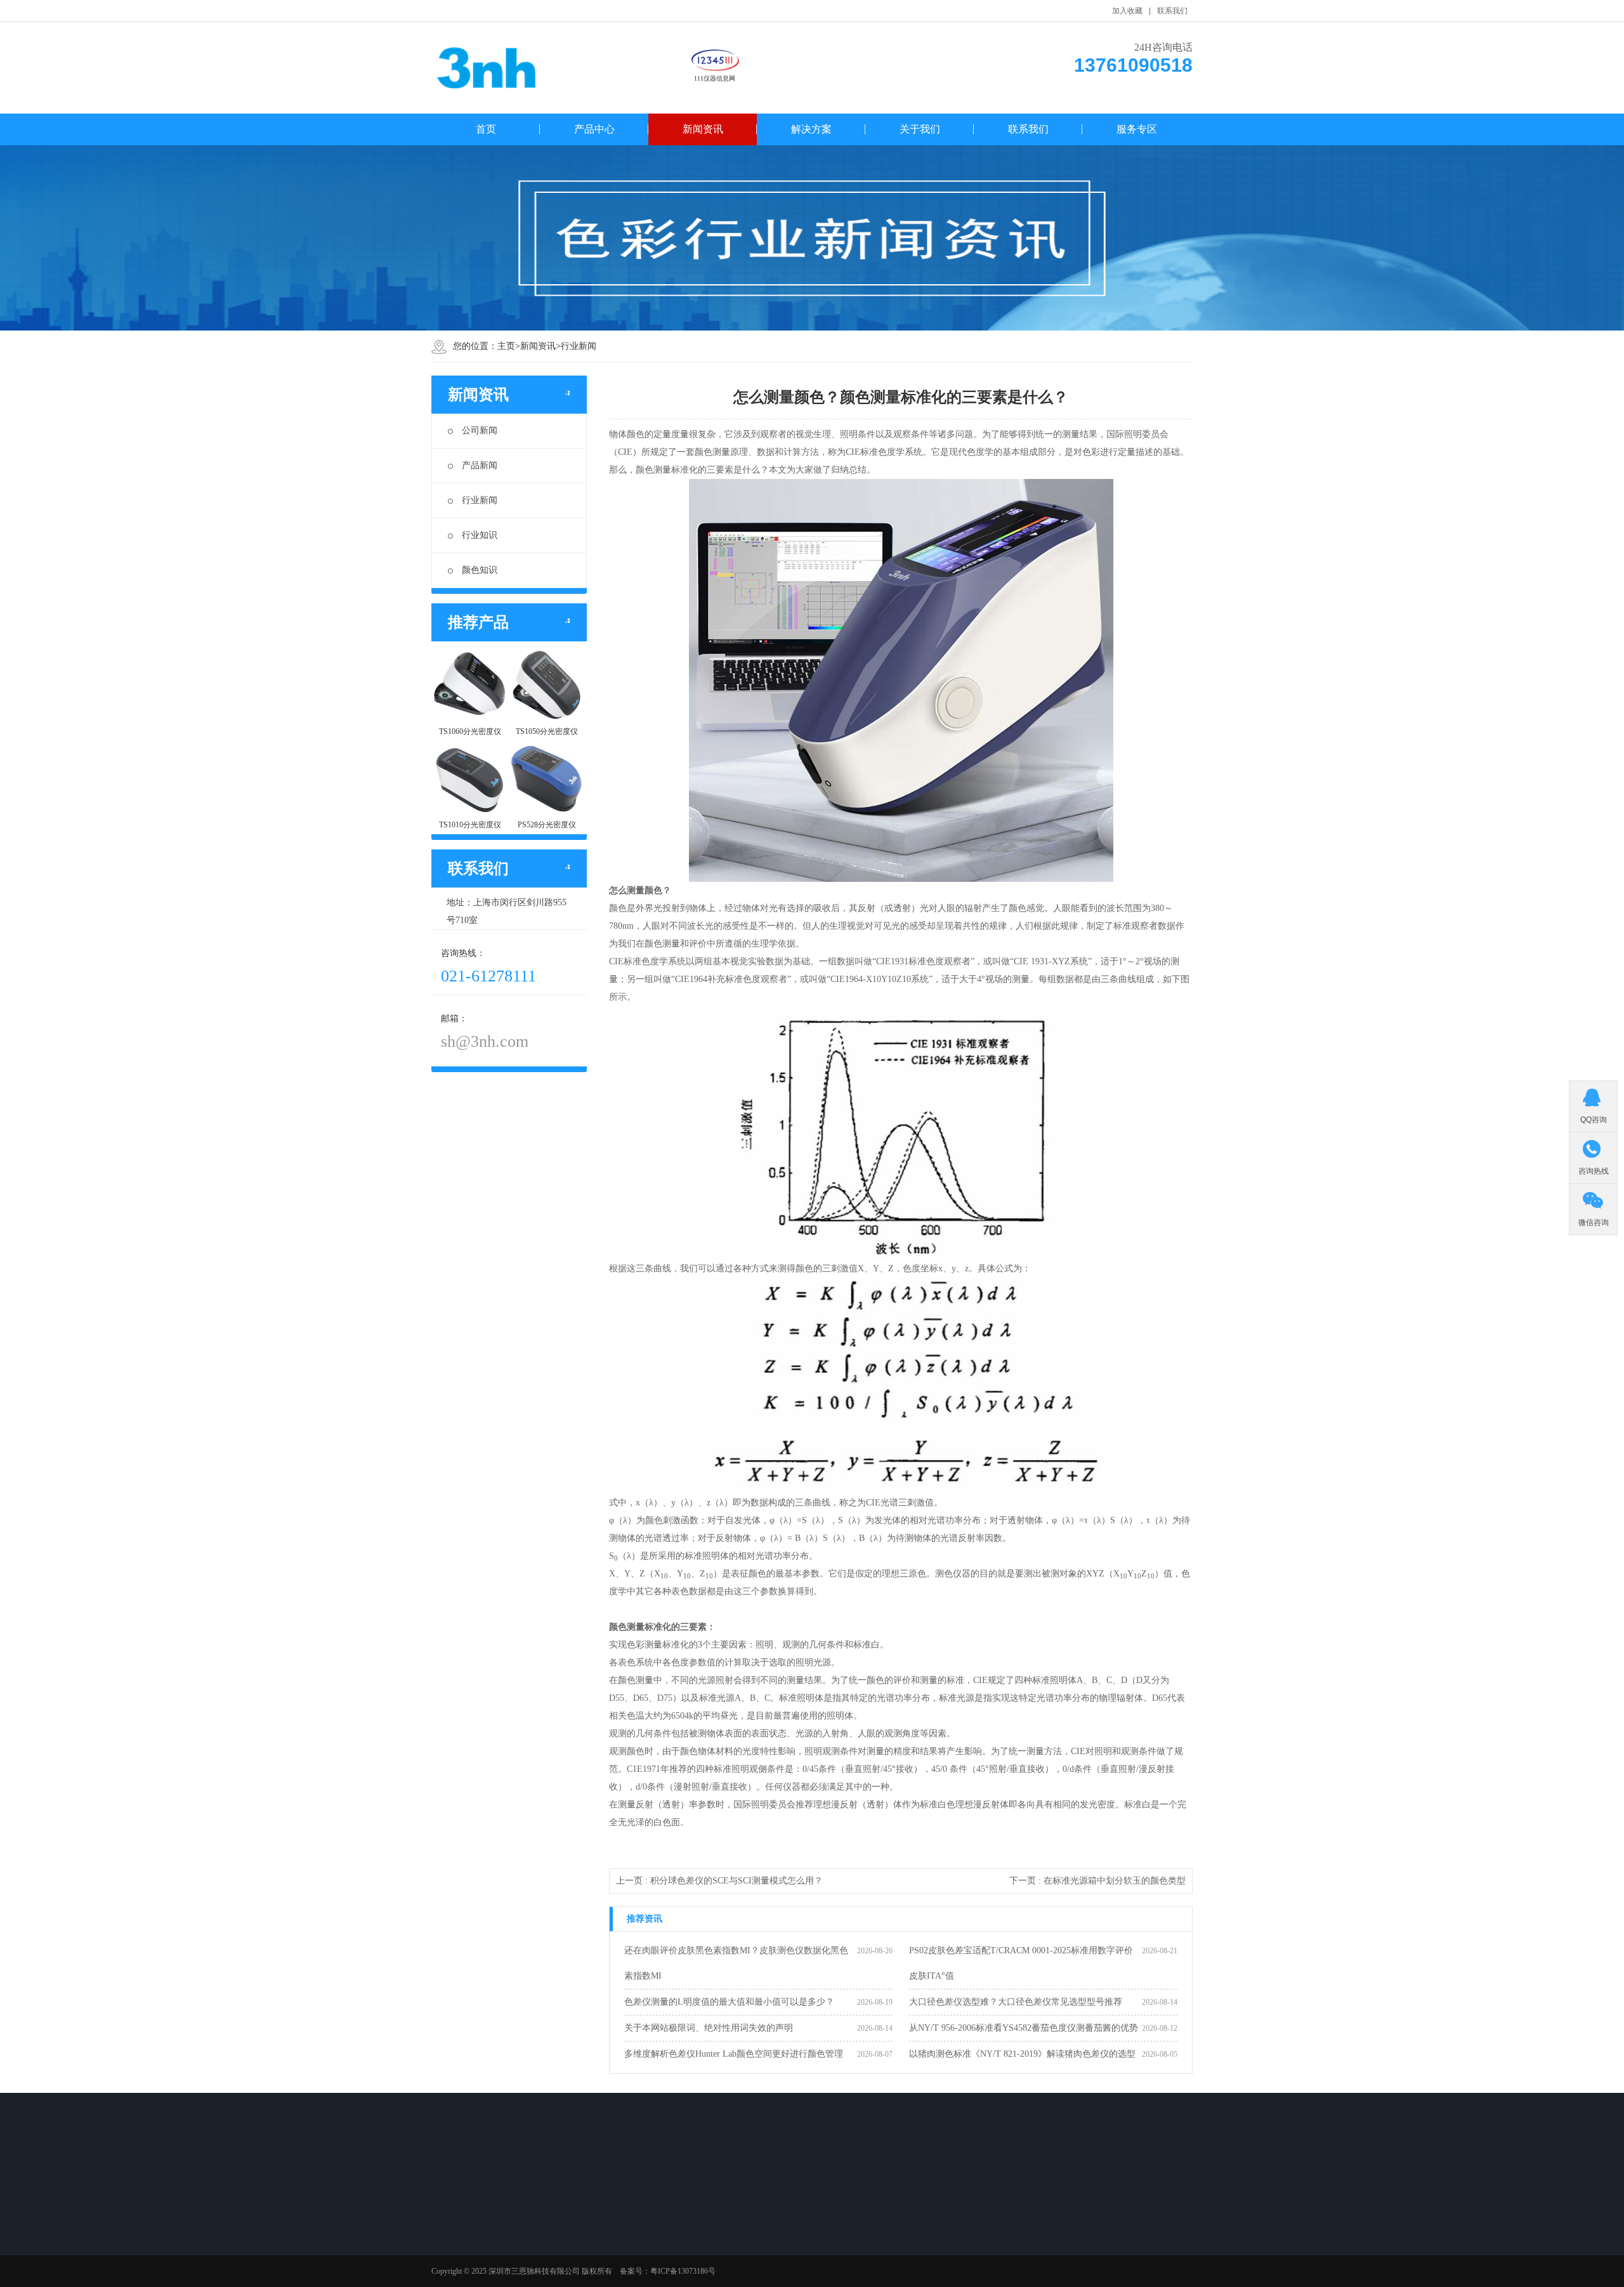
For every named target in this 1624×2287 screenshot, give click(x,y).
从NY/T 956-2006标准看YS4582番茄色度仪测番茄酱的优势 (1024, 2028)
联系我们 (1172, 11)
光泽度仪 (466, 2246)
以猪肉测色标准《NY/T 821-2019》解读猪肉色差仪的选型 (1022, 2054)
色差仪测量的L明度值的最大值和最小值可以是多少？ (729, 2002)
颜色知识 (480, 570)
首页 (486, 129)
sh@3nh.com (485, 1041)
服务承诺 (645, 2262)
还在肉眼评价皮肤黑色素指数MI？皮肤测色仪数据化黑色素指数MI (736, 1963)
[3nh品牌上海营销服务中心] (488, 68)
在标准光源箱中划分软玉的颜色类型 (1115, 1881)
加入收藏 (1127, 11)
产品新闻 (480, 465)
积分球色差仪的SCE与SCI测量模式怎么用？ (737, 1881)
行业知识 (480, 535)
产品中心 (594, 129)
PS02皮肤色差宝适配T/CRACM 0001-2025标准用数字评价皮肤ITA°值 (1021, 1963)
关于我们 (920, 129)
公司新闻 (480, 430)
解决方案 (811, 129)
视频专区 (734, 2246)
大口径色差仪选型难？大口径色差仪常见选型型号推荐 (1016, 2002)
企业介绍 (645, 2246)
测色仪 (462, 2229)
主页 (506, 346)
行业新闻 (579, 346)
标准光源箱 (469, 2262)
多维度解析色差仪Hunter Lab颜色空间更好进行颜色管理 (734, 2054)
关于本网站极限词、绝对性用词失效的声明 (709, 2028)
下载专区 (734, 2229)
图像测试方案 (473, 2279)
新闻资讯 (703, 129)
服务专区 (1137, 129)
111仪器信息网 (715, 78)
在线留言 (645, 2229)
